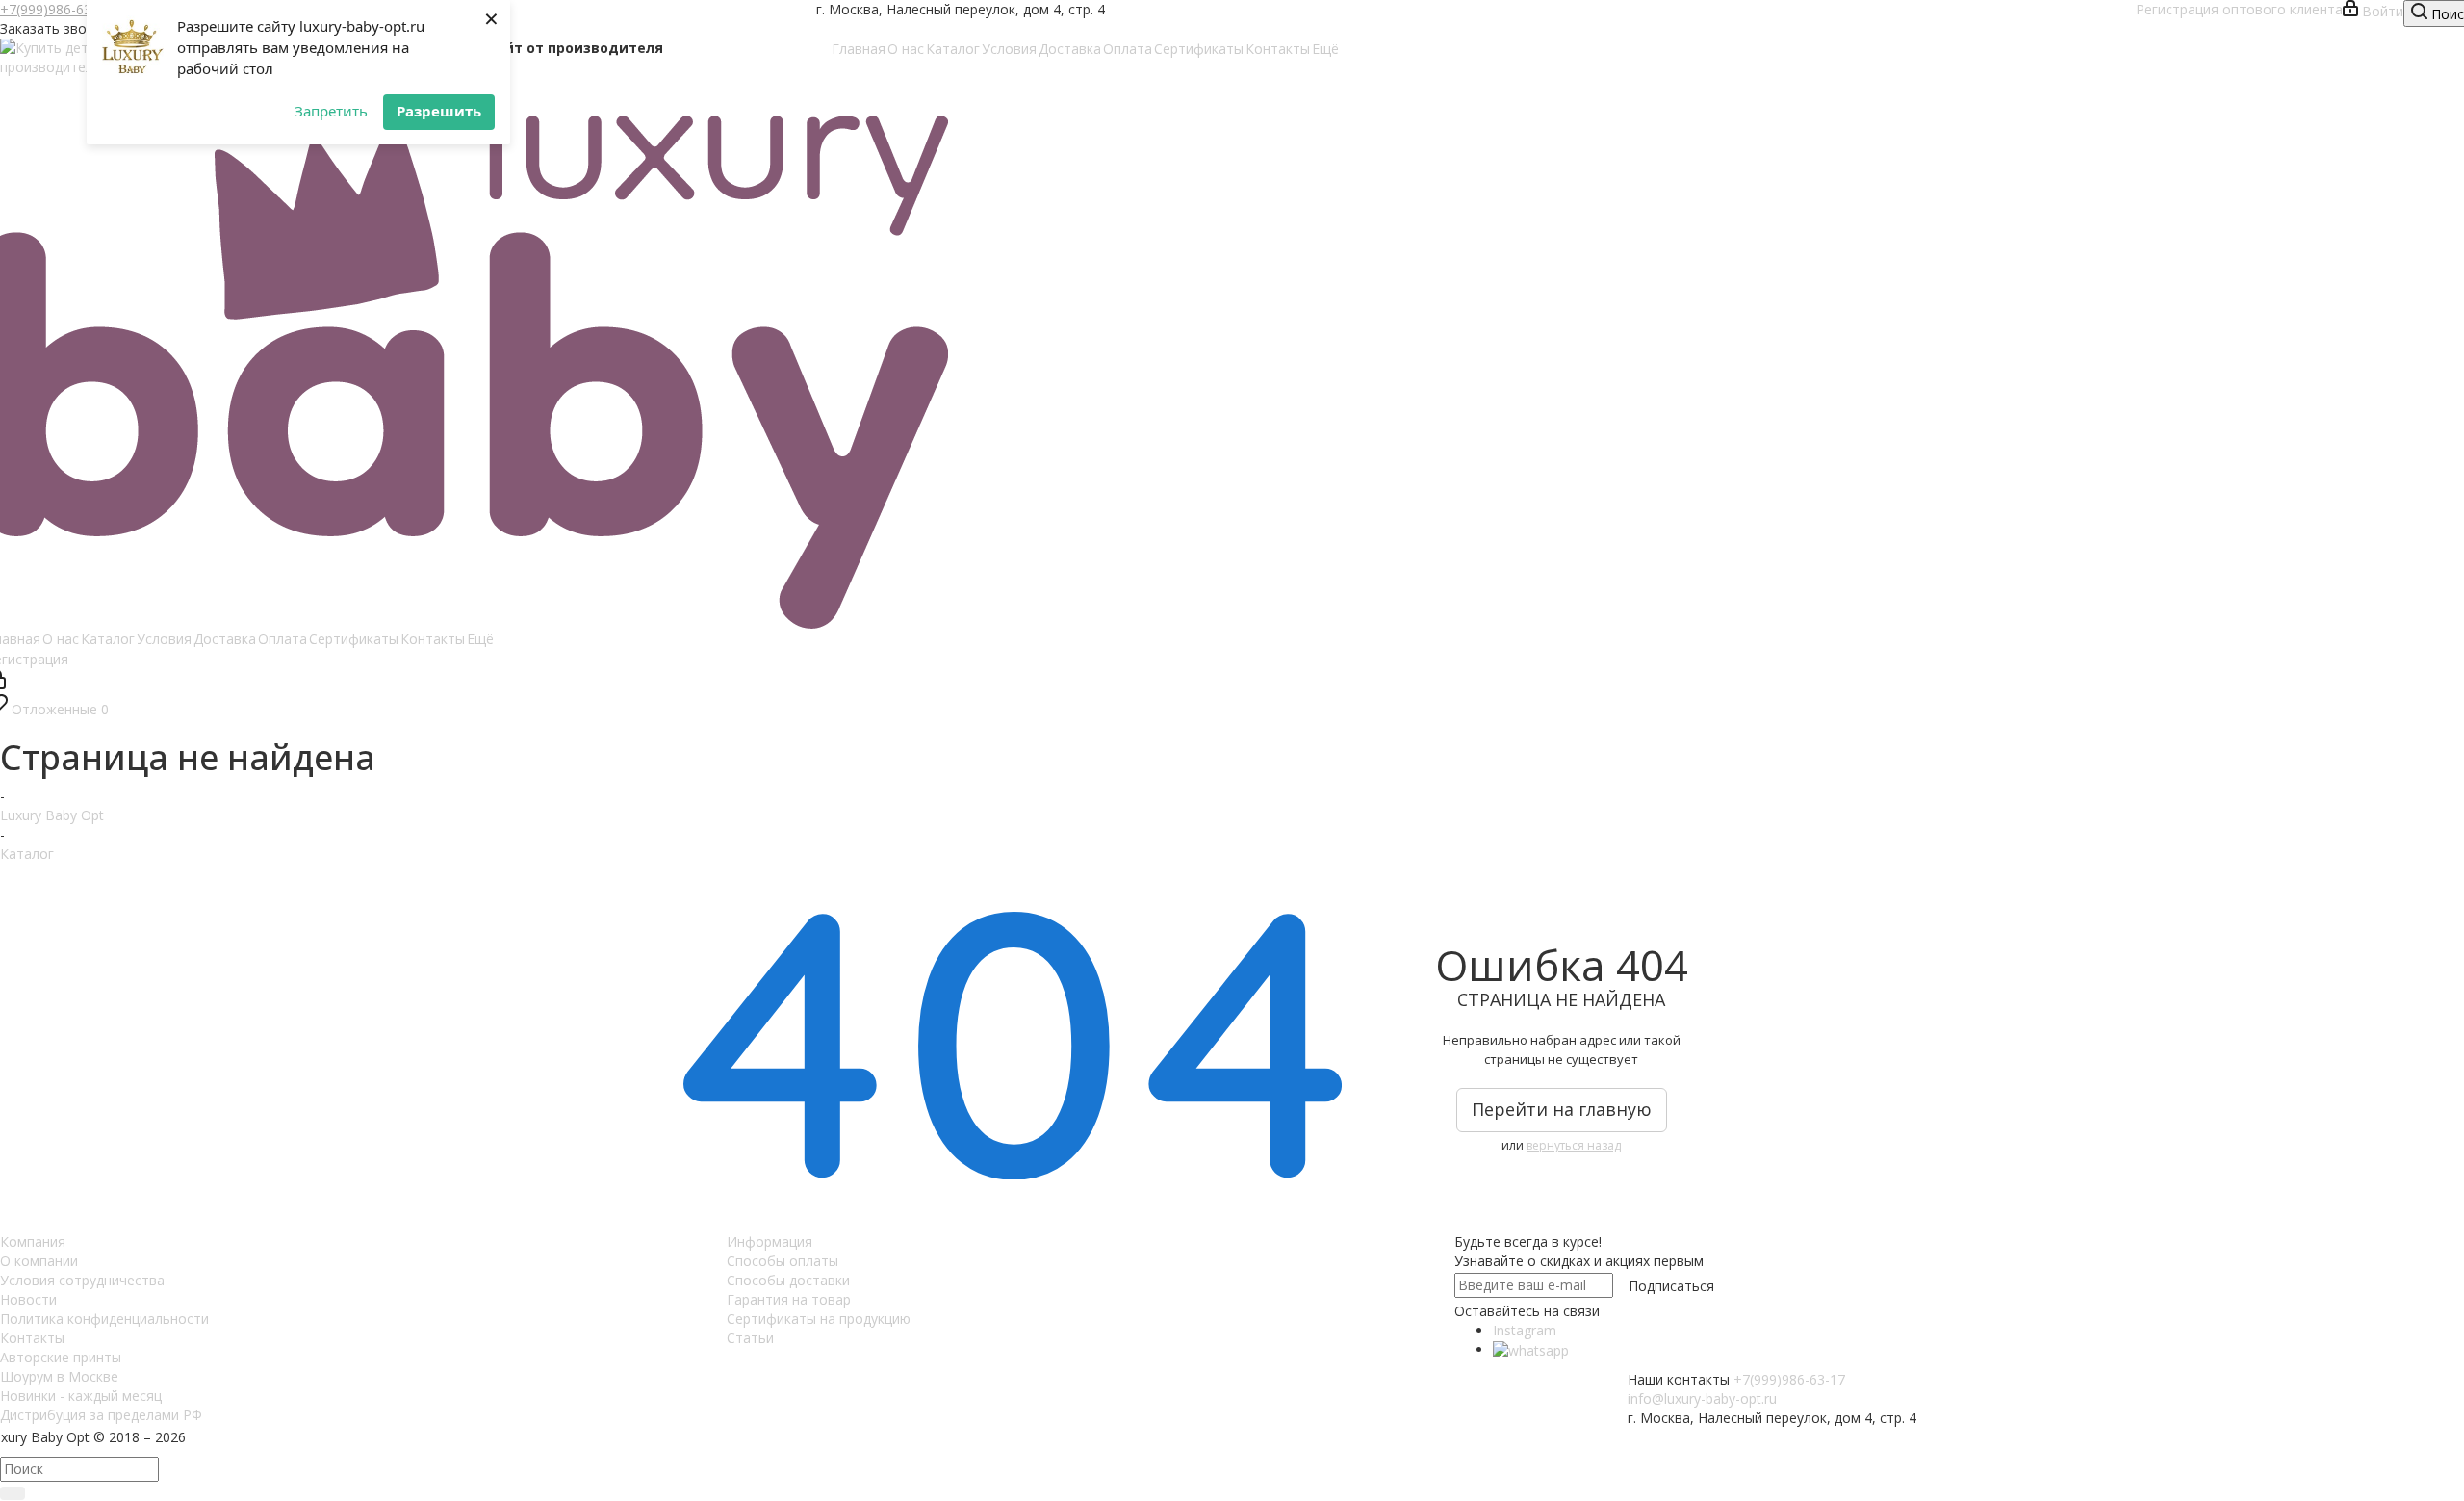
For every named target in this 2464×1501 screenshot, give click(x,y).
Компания (33, 1242)
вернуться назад (1574, 1145)
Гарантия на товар (789, 1299)
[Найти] (13, 1493)
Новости (28, 1299)
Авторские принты (61, 1357)
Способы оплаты (783, 1261)
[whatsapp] (1531, 1349)
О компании (39, 1261)
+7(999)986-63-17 (56, 9)
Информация (770, 1242)
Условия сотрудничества (82, 1280)
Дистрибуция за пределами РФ (101, 1415)
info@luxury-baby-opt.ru (1702, 1398)
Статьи (750, 1338)
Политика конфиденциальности (104, 1319)
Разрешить (439, 111)
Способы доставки (788, 1280)
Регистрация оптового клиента (2239, 9)
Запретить (331, 111)
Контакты (32, 1338)
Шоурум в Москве (59, 1376)
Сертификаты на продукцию (819, 1319)
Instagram (1525, 1330)
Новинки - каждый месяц (81, 1396)
